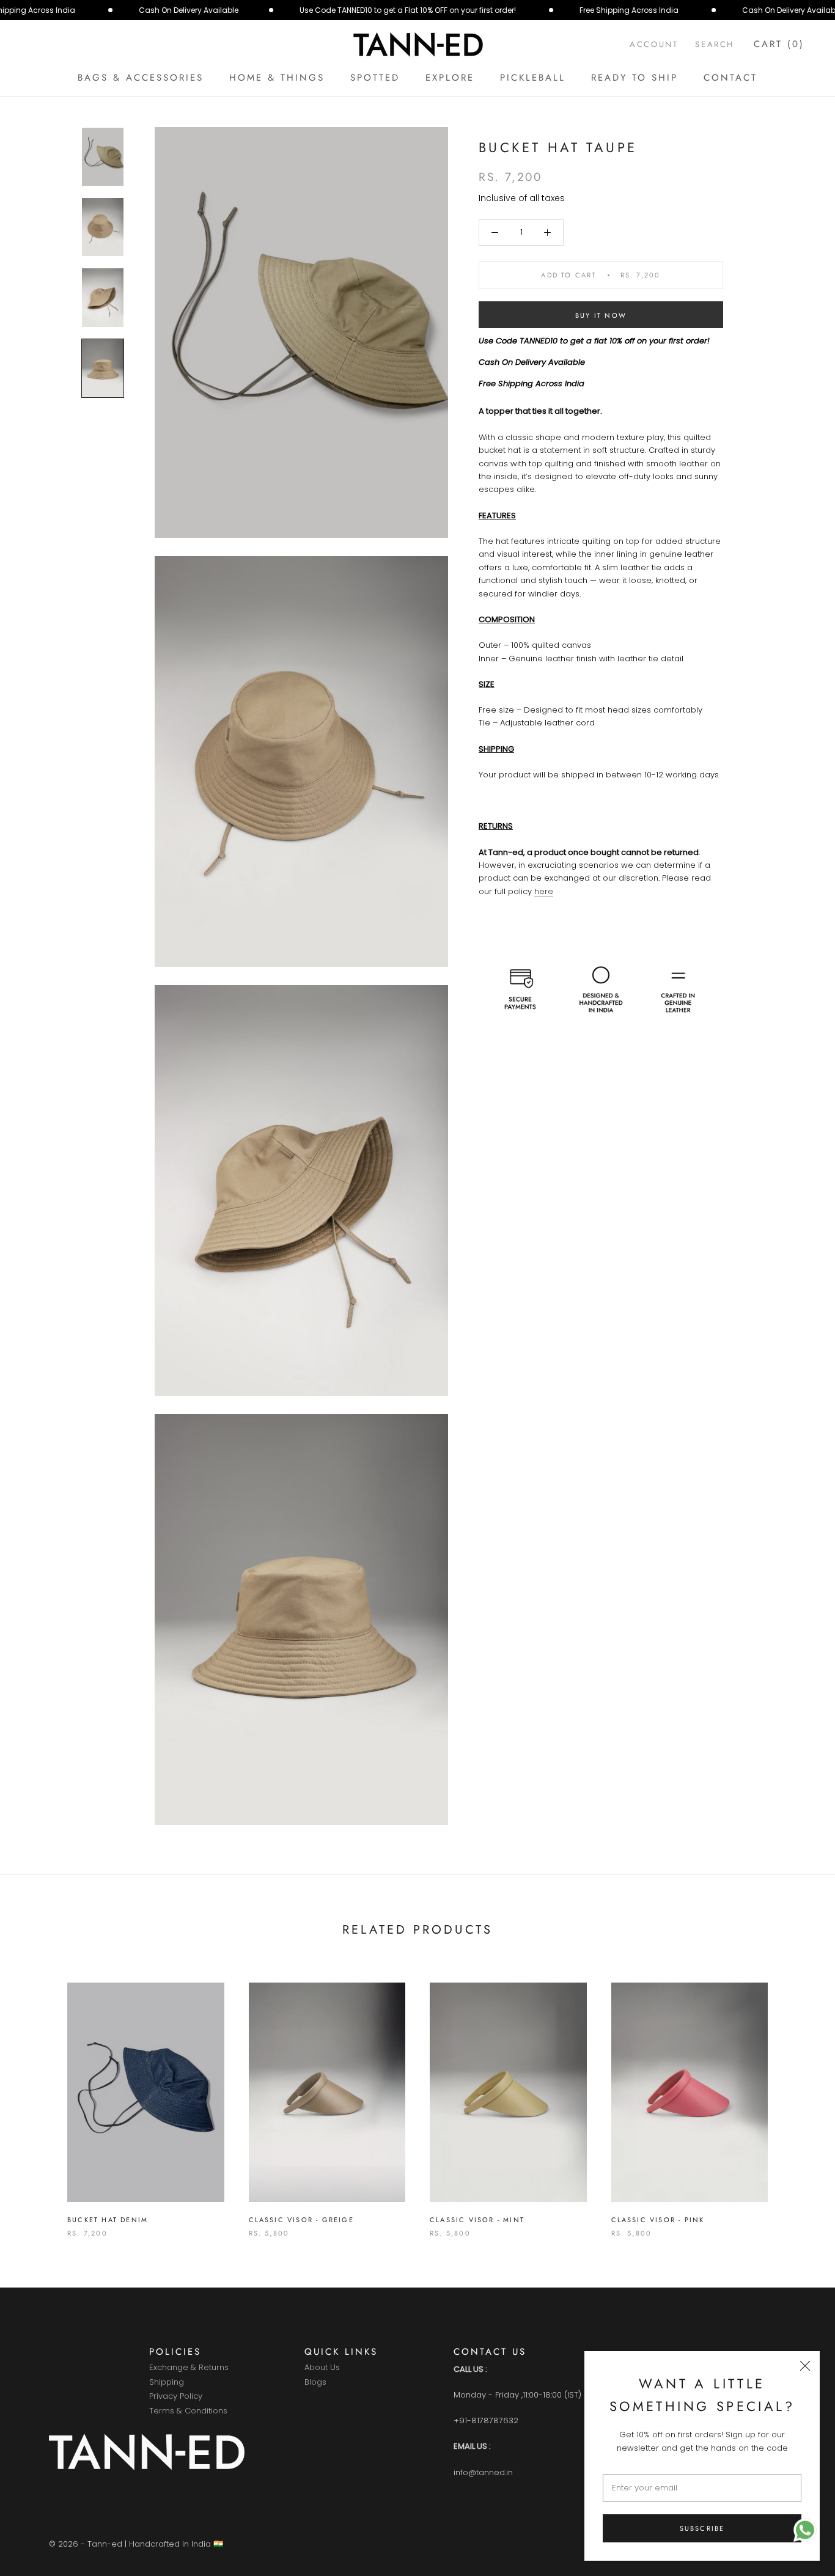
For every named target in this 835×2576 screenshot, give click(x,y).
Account (654, 44)
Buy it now (601, 315)
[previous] (38, 2097)
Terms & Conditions (188, 2411)
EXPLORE (450, 78)
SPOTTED (375, 78)
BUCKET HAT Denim (108, 2220)
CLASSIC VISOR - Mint (477, 2220)
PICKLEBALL (533, 78)
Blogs (315, 2383)
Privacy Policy (176, 2397)
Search (715, 44)
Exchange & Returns (189, 2368)
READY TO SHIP (635, 78)
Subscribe (702, 2528)
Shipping (167, 2383)
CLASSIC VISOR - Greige (301, 2220)
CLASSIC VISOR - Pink (658, 2220)
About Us (322, 2368)
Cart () (779, 44)
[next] (797, 2097)
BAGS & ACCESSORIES (141, 78)
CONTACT (730, 78)
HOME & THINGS (277, 78)
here (544, 891)
